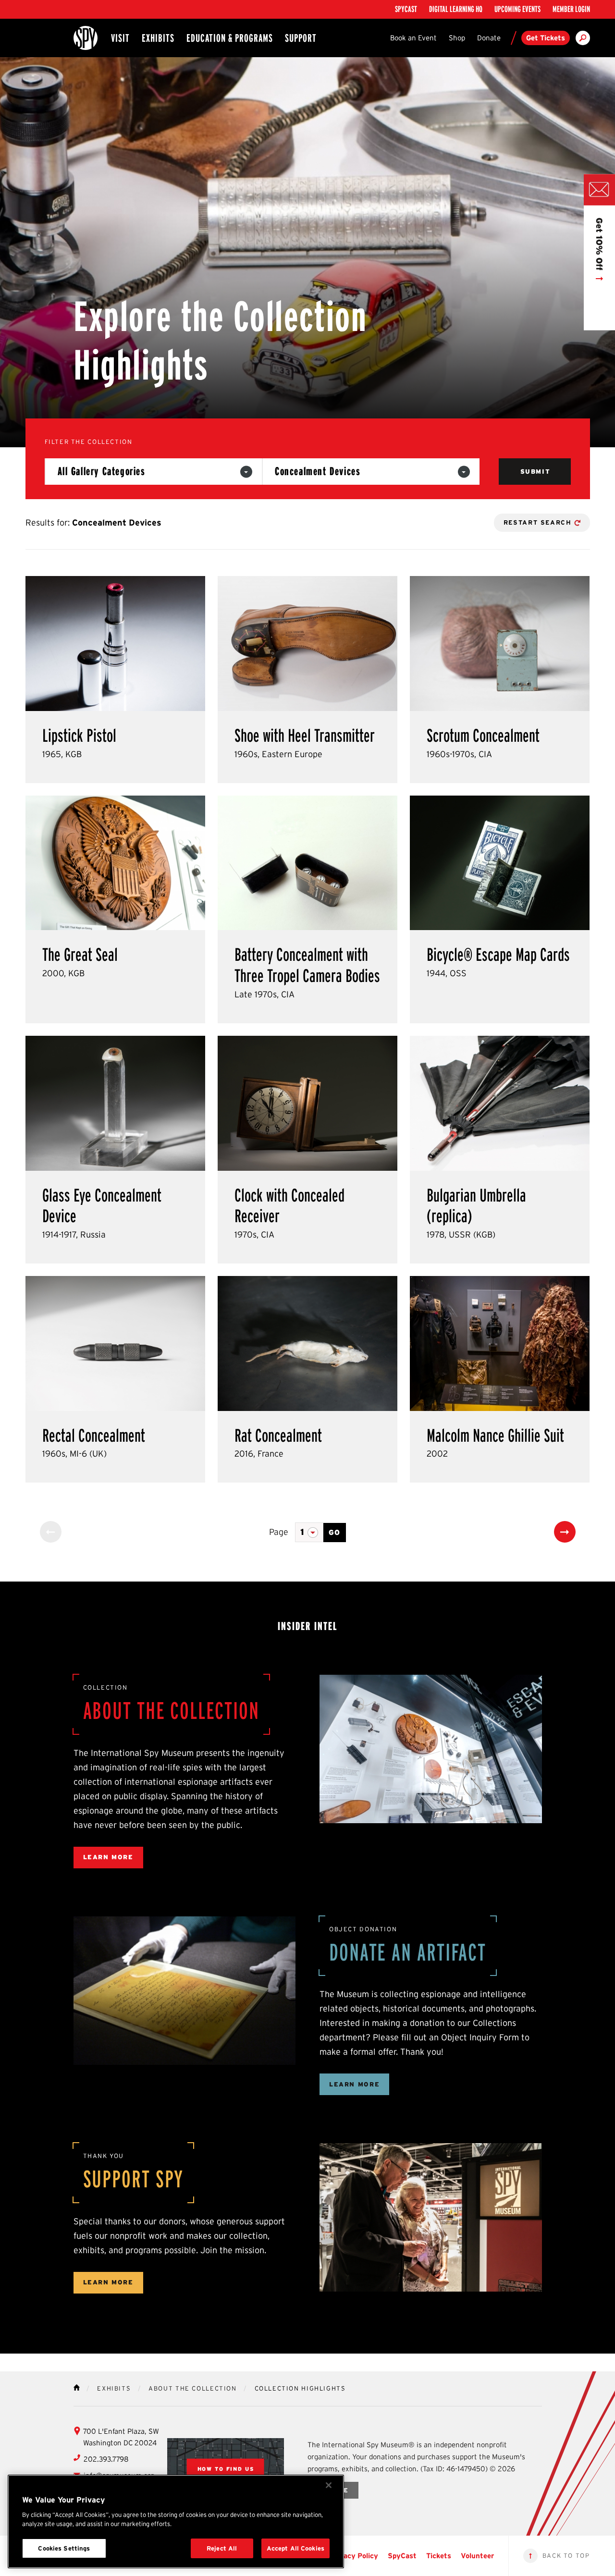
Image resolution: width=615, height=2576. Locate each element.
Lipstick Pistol (79, 736)
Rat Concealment (278, 1435)
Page (279, 1532)
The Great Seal (80, 955)
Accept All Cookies (295, 2548)
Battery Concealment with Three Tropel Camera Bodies (307, 965)
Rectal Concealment (94, 1435)
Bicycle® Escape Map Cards (498, 955)
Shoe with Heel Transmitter (305, 736)
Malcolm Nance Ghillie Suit (495, 1435)
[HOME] (77, 2387)
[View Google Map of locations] (226, 2469)
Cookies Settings (64, 2548)
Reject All (222, 2548)
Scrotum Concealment (483, 736)
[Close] (329, 2485)
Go (335, 1532)
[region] (176, 2521)
